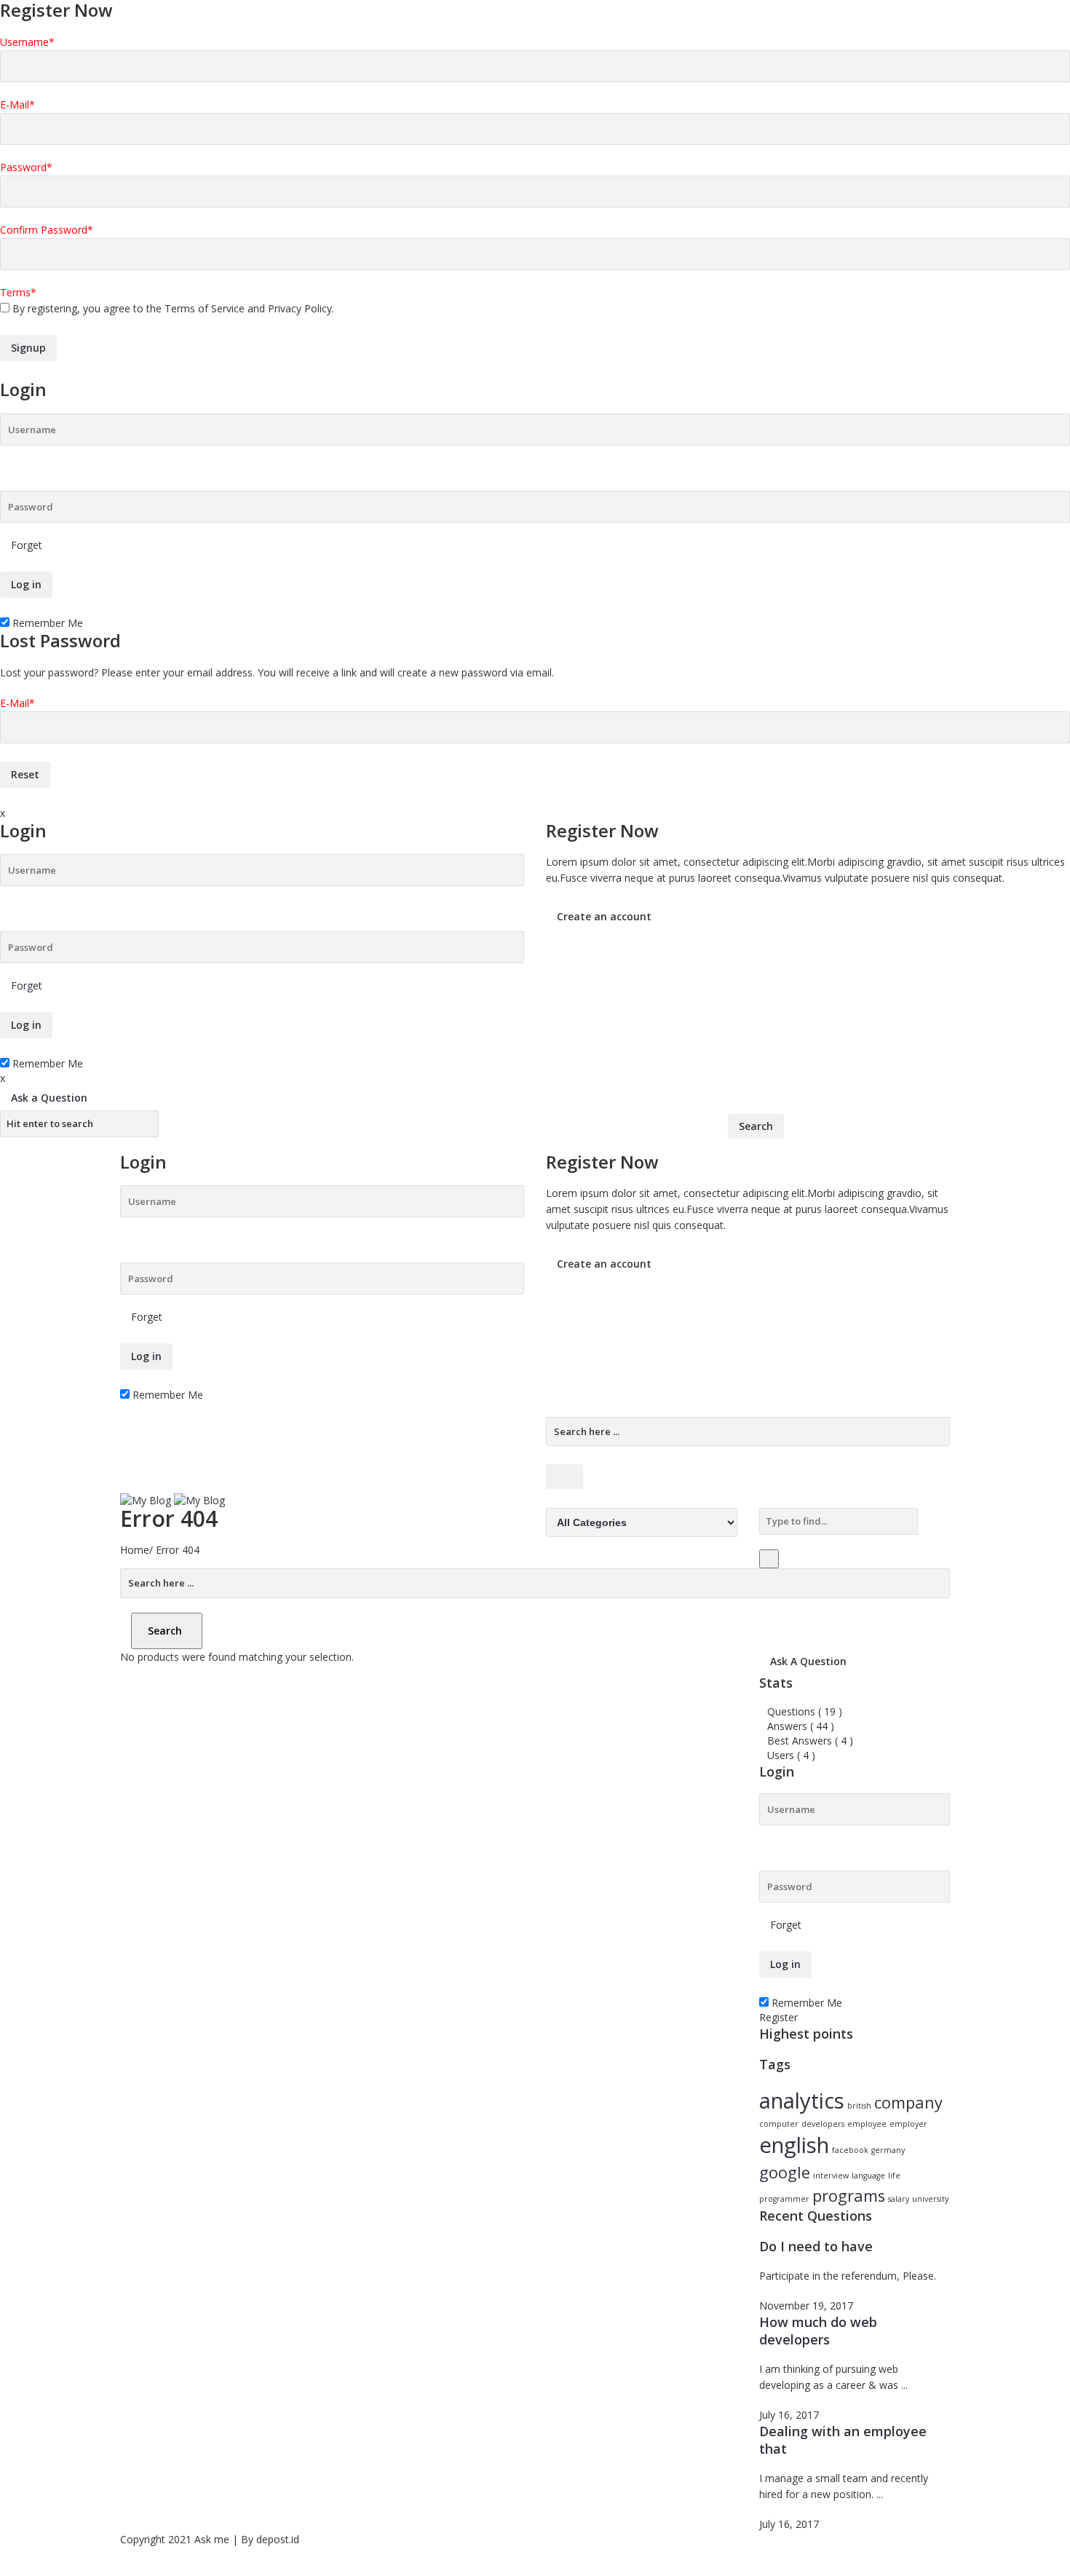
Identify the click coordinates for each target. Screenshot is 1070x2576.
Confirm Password (47, 230)
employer (908, 2124)
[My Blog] (173, 1500)
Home (135, 1550)
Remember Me (46, 623)
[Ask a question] (4, 2568)
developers (823, 2124)
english (794, 2145)
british (859, 2106)
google (785, 2172)
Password (26, 167)
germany (888, 2150)
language (868, 2176)
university (930, 2199)
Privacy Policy (300, 308)
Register (778, 2017)
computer (779, 2124)
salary (899, 2199)
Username (27, 42)
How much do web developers (818, 2331)
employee (867, 2124)
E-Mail (17, 104)
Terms (18, 292)
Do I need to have (816, 2246)
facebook (850, 2150)
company (908, 2102)
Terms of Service (205, 308)
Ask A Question (808, 1661)
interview (831, 2176)
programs (849, 2196)
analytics (802, 2101)
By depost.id (270, 2539)
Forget (27, 545)
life (894, 2176)
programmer (784, 2199)
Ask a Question (49, 1098)
